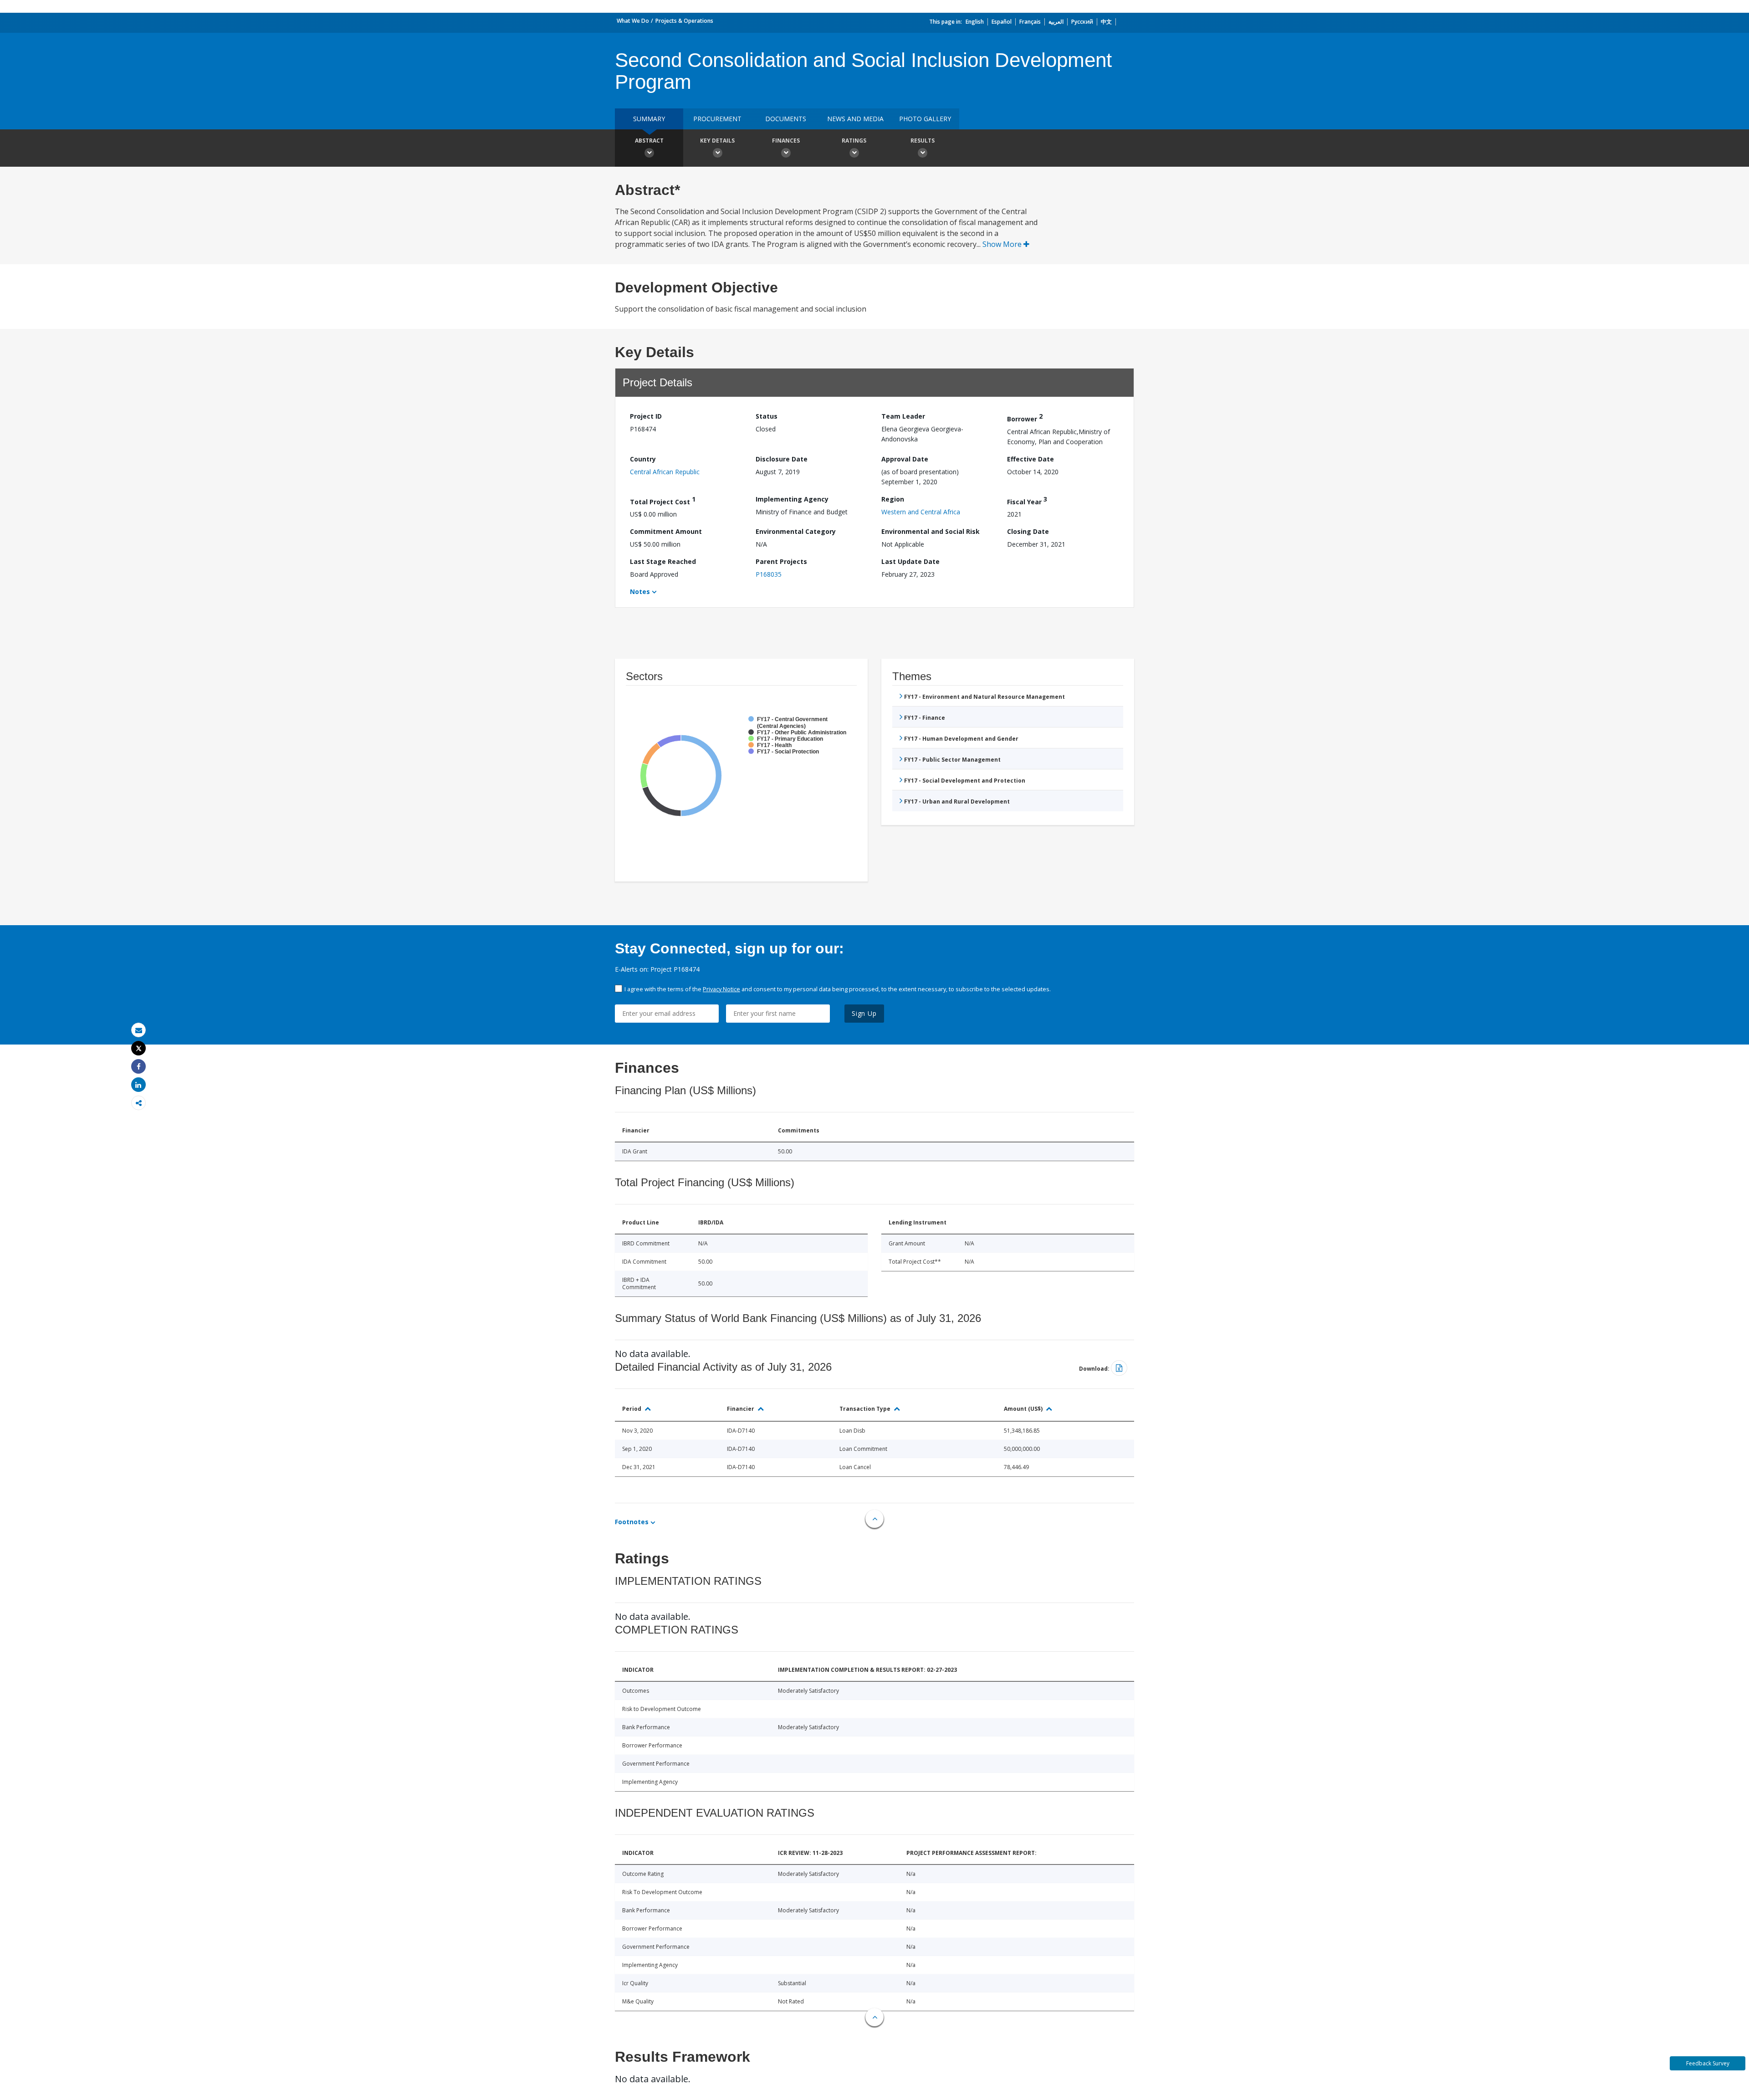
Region (893, 499)
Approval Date (905, 459)
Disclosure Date (782, 459)
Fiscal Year (1027, 500)
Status (767, 416)
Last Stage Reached (663, 561)
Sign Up (864, 1013)
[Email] (138, 1030)
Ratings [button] (854, 141)
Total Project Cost (663, 500)
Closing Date (1028, 531)
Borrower (1025, 417)
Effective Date (1030, 459)
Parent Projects (781, 561)
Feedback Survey (1708, 2063)
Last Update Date (910, 561)
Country (643, 459)
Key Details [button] (717, 141)
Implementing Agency (792, 499)
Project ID (646, 416)
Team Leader (903, 416)
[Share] (138, 1067)
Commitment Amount (666, 531)
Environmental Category (796, 531)
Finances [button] (786, 141)
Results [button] (923, 141)
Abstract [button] (649, 141)
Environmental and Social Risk (931, 531)
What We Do (633, 21)
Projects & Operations (684, 21)
